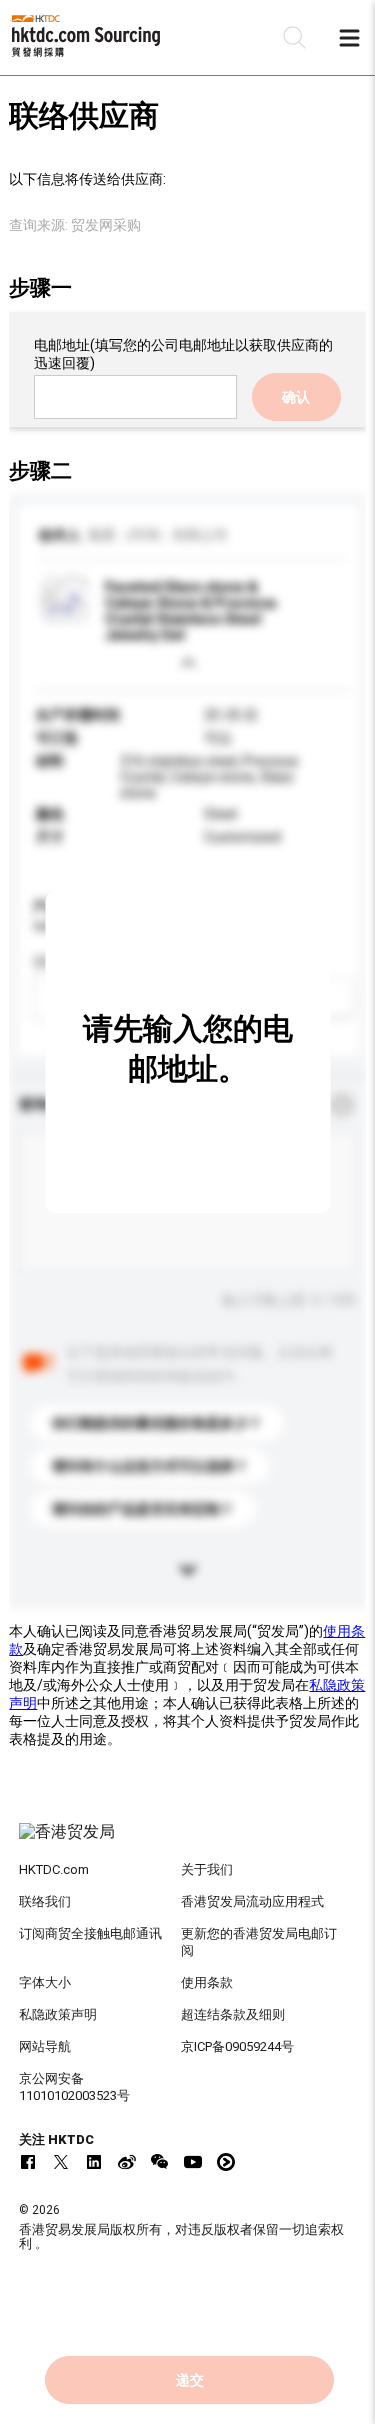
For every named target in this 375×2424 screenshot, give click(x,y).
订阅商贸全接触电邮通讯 (90, 1933)
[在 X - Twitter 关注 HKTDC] (61, 2162)
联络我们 (45, 1901)
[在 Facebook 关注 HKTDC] (28, 2162)
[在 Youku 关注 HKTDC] (226, 2162)
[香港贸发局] (188, 1842)
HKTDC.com (54, 1869)
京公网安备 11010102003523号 (74, 2087)
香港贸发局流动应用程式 (252, 1901)
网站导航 (45, 2046)
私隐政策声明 (58, 2014)
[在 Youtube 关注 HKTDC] (193, 2162)
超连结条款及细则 (233, 2014)
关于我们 (207, 1869)
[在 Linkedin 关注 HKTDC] (94, 2162)
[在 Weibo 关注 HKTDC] (127, 2162)
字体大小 (45, 1982)
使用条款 (207, 1982)
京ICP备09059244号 (237, 2046)
